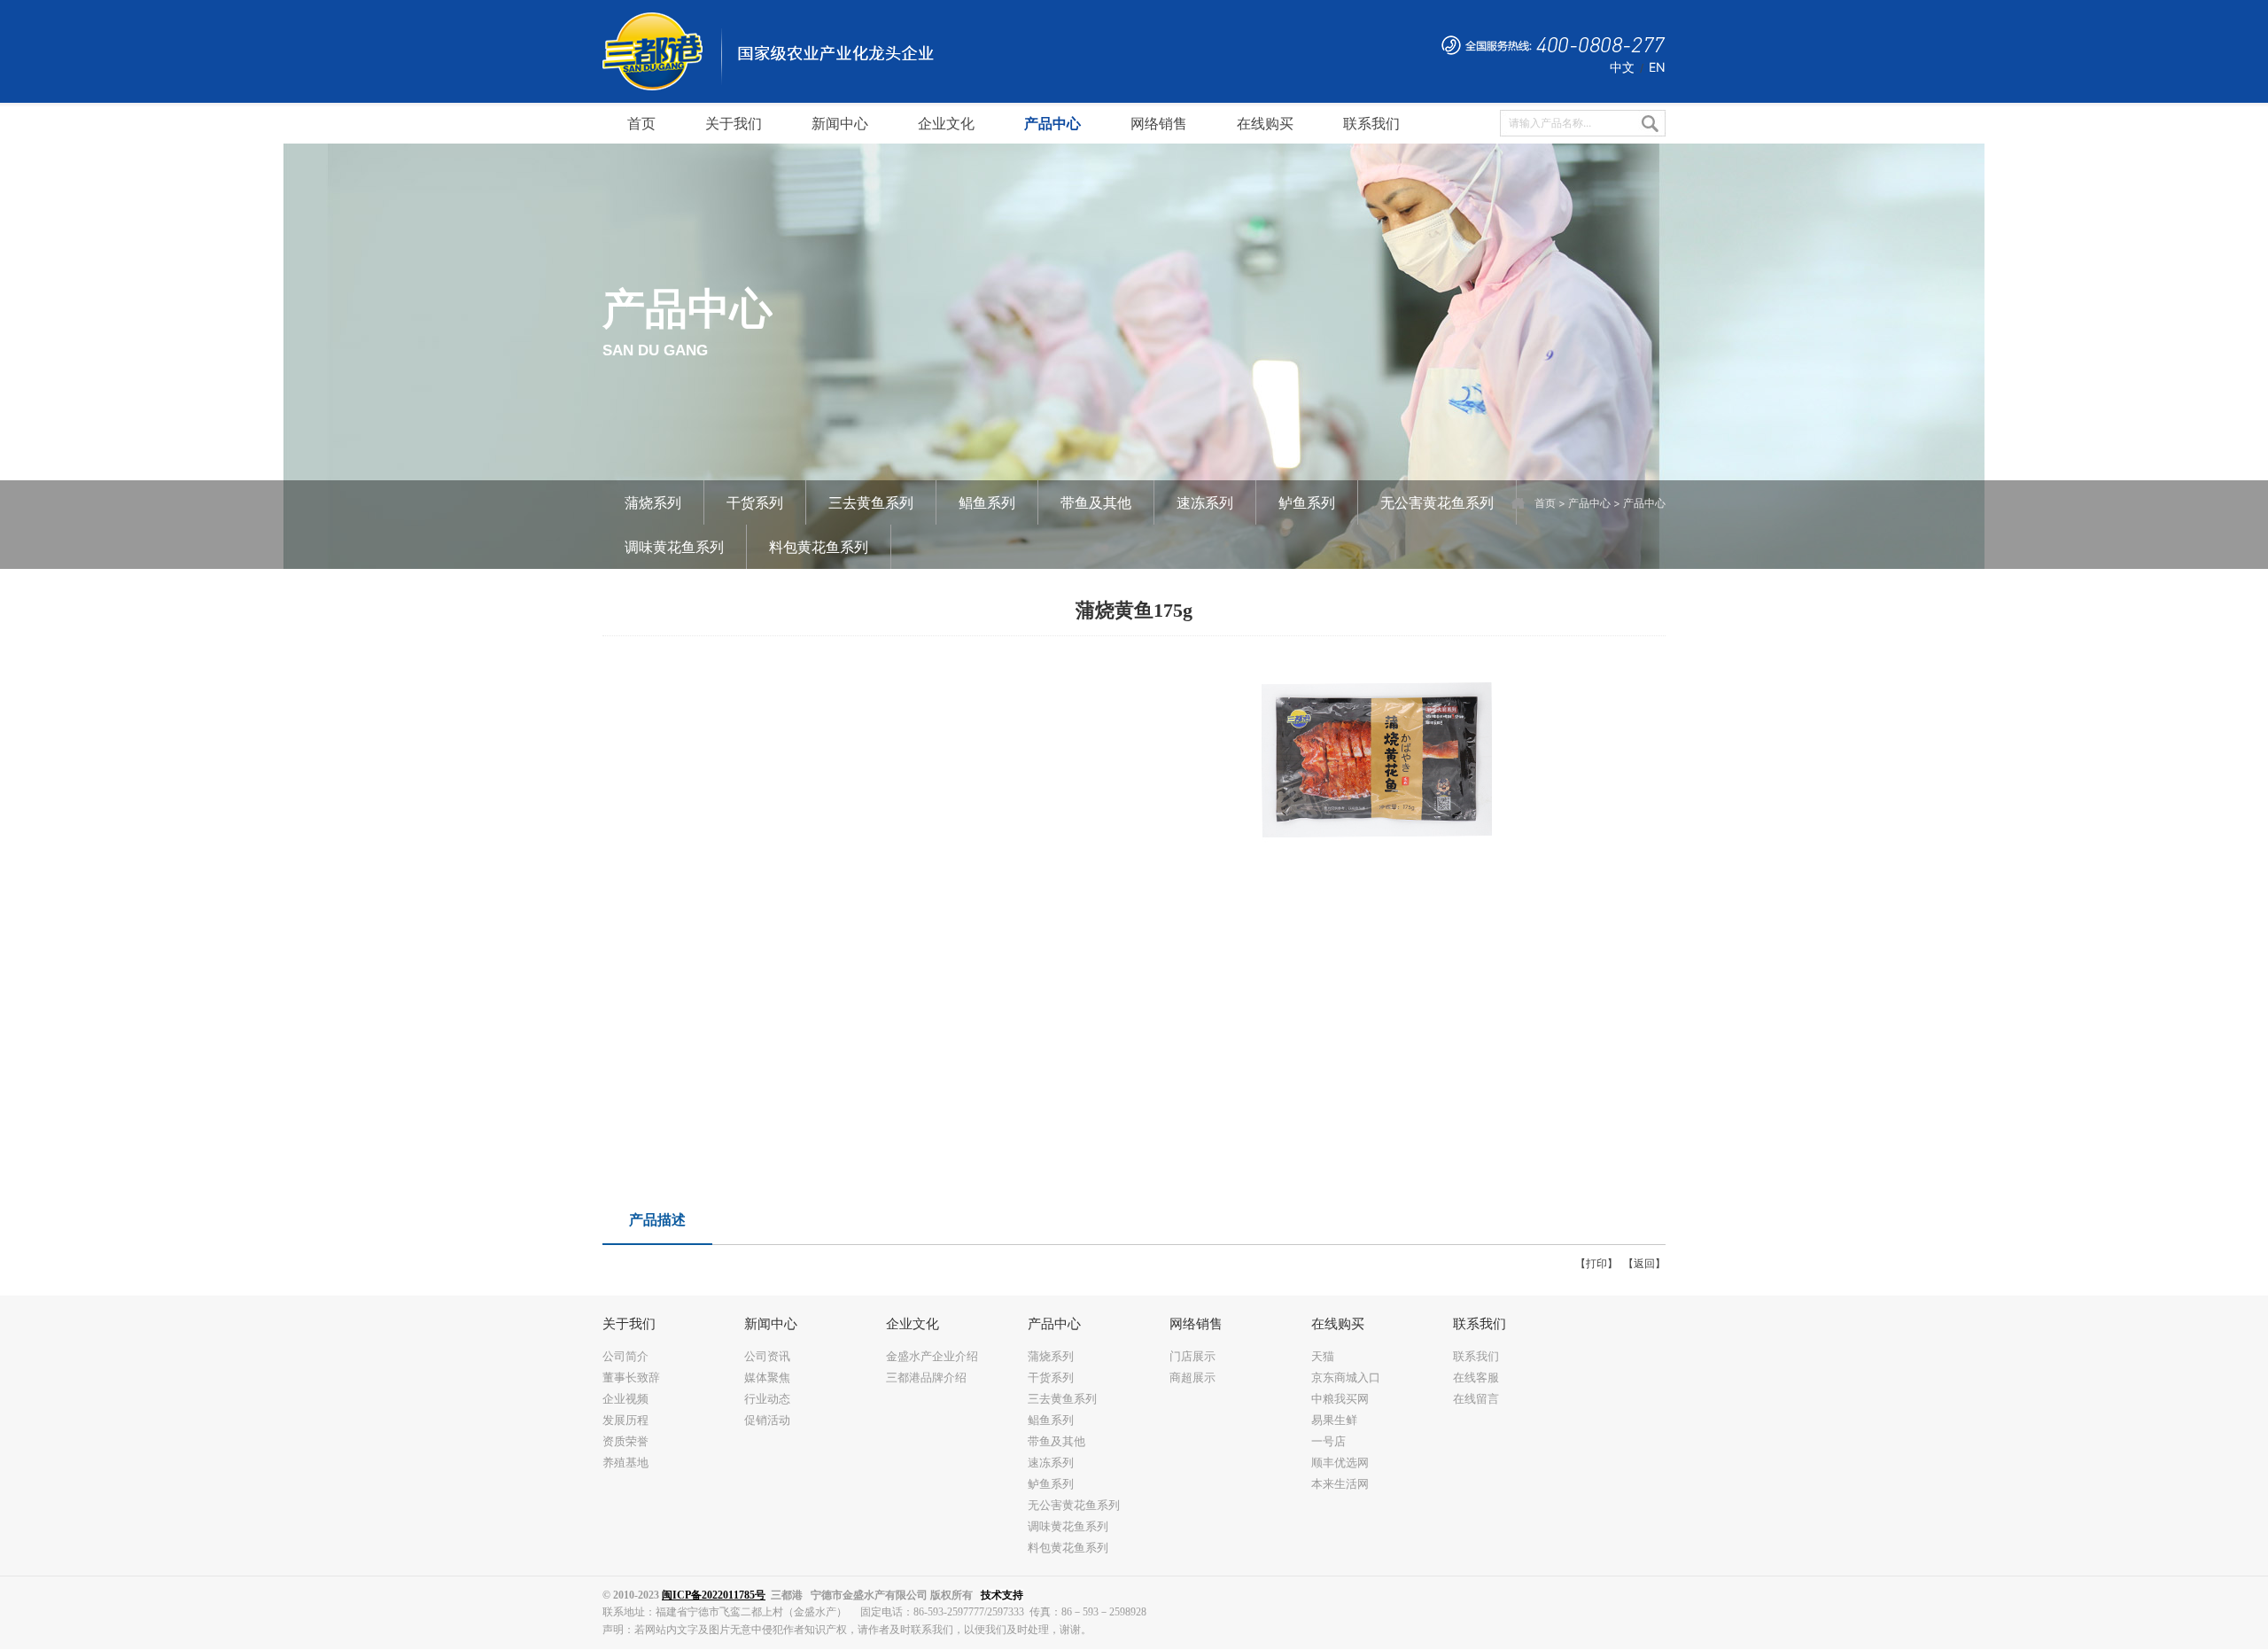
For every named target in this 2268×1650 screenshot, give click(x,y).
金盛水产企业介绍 (932, 1356)
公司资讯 (767, 1356)
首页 (1545, 503)
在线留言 (1476, 1398)
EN (1657, 67)
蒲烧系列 (653, 502)
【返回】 (1644, 1263)
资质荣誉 (625, 1441)
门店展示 (1192, 1356)
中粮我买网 (1340, 1398)
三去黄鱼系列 (871, 502)
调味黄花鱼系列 (674, 547)
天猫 (1323, 1356)
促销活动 (767, 1420)
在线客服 (1476, 1377)
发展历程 (625, 1420)
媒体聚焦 (767, 1377)
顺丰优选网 (1340, 1462)
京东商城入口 (1346, 1377)
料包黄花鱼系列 (819, 547)
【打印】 (1596, 1263)
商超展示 (1192, 1377)
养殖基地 (625, 1462)
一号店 (1328, 1441)
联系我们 (1476, 1356)
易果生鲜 (1334, 1420)
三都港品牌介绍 (926, 1377)
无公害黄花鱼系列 (1437, 502)
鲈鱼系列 (1307, 502)
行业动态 (767, 1398)
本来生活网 (1340, 1483)
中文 (1622, 67)
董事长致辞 (631, 1377)
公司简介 (625, 1356)
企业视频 (625, 1398)
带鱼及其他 (1096, 502)
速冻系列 (1205, 502)
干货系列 (755, 502)
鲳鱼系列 (987, 502)
